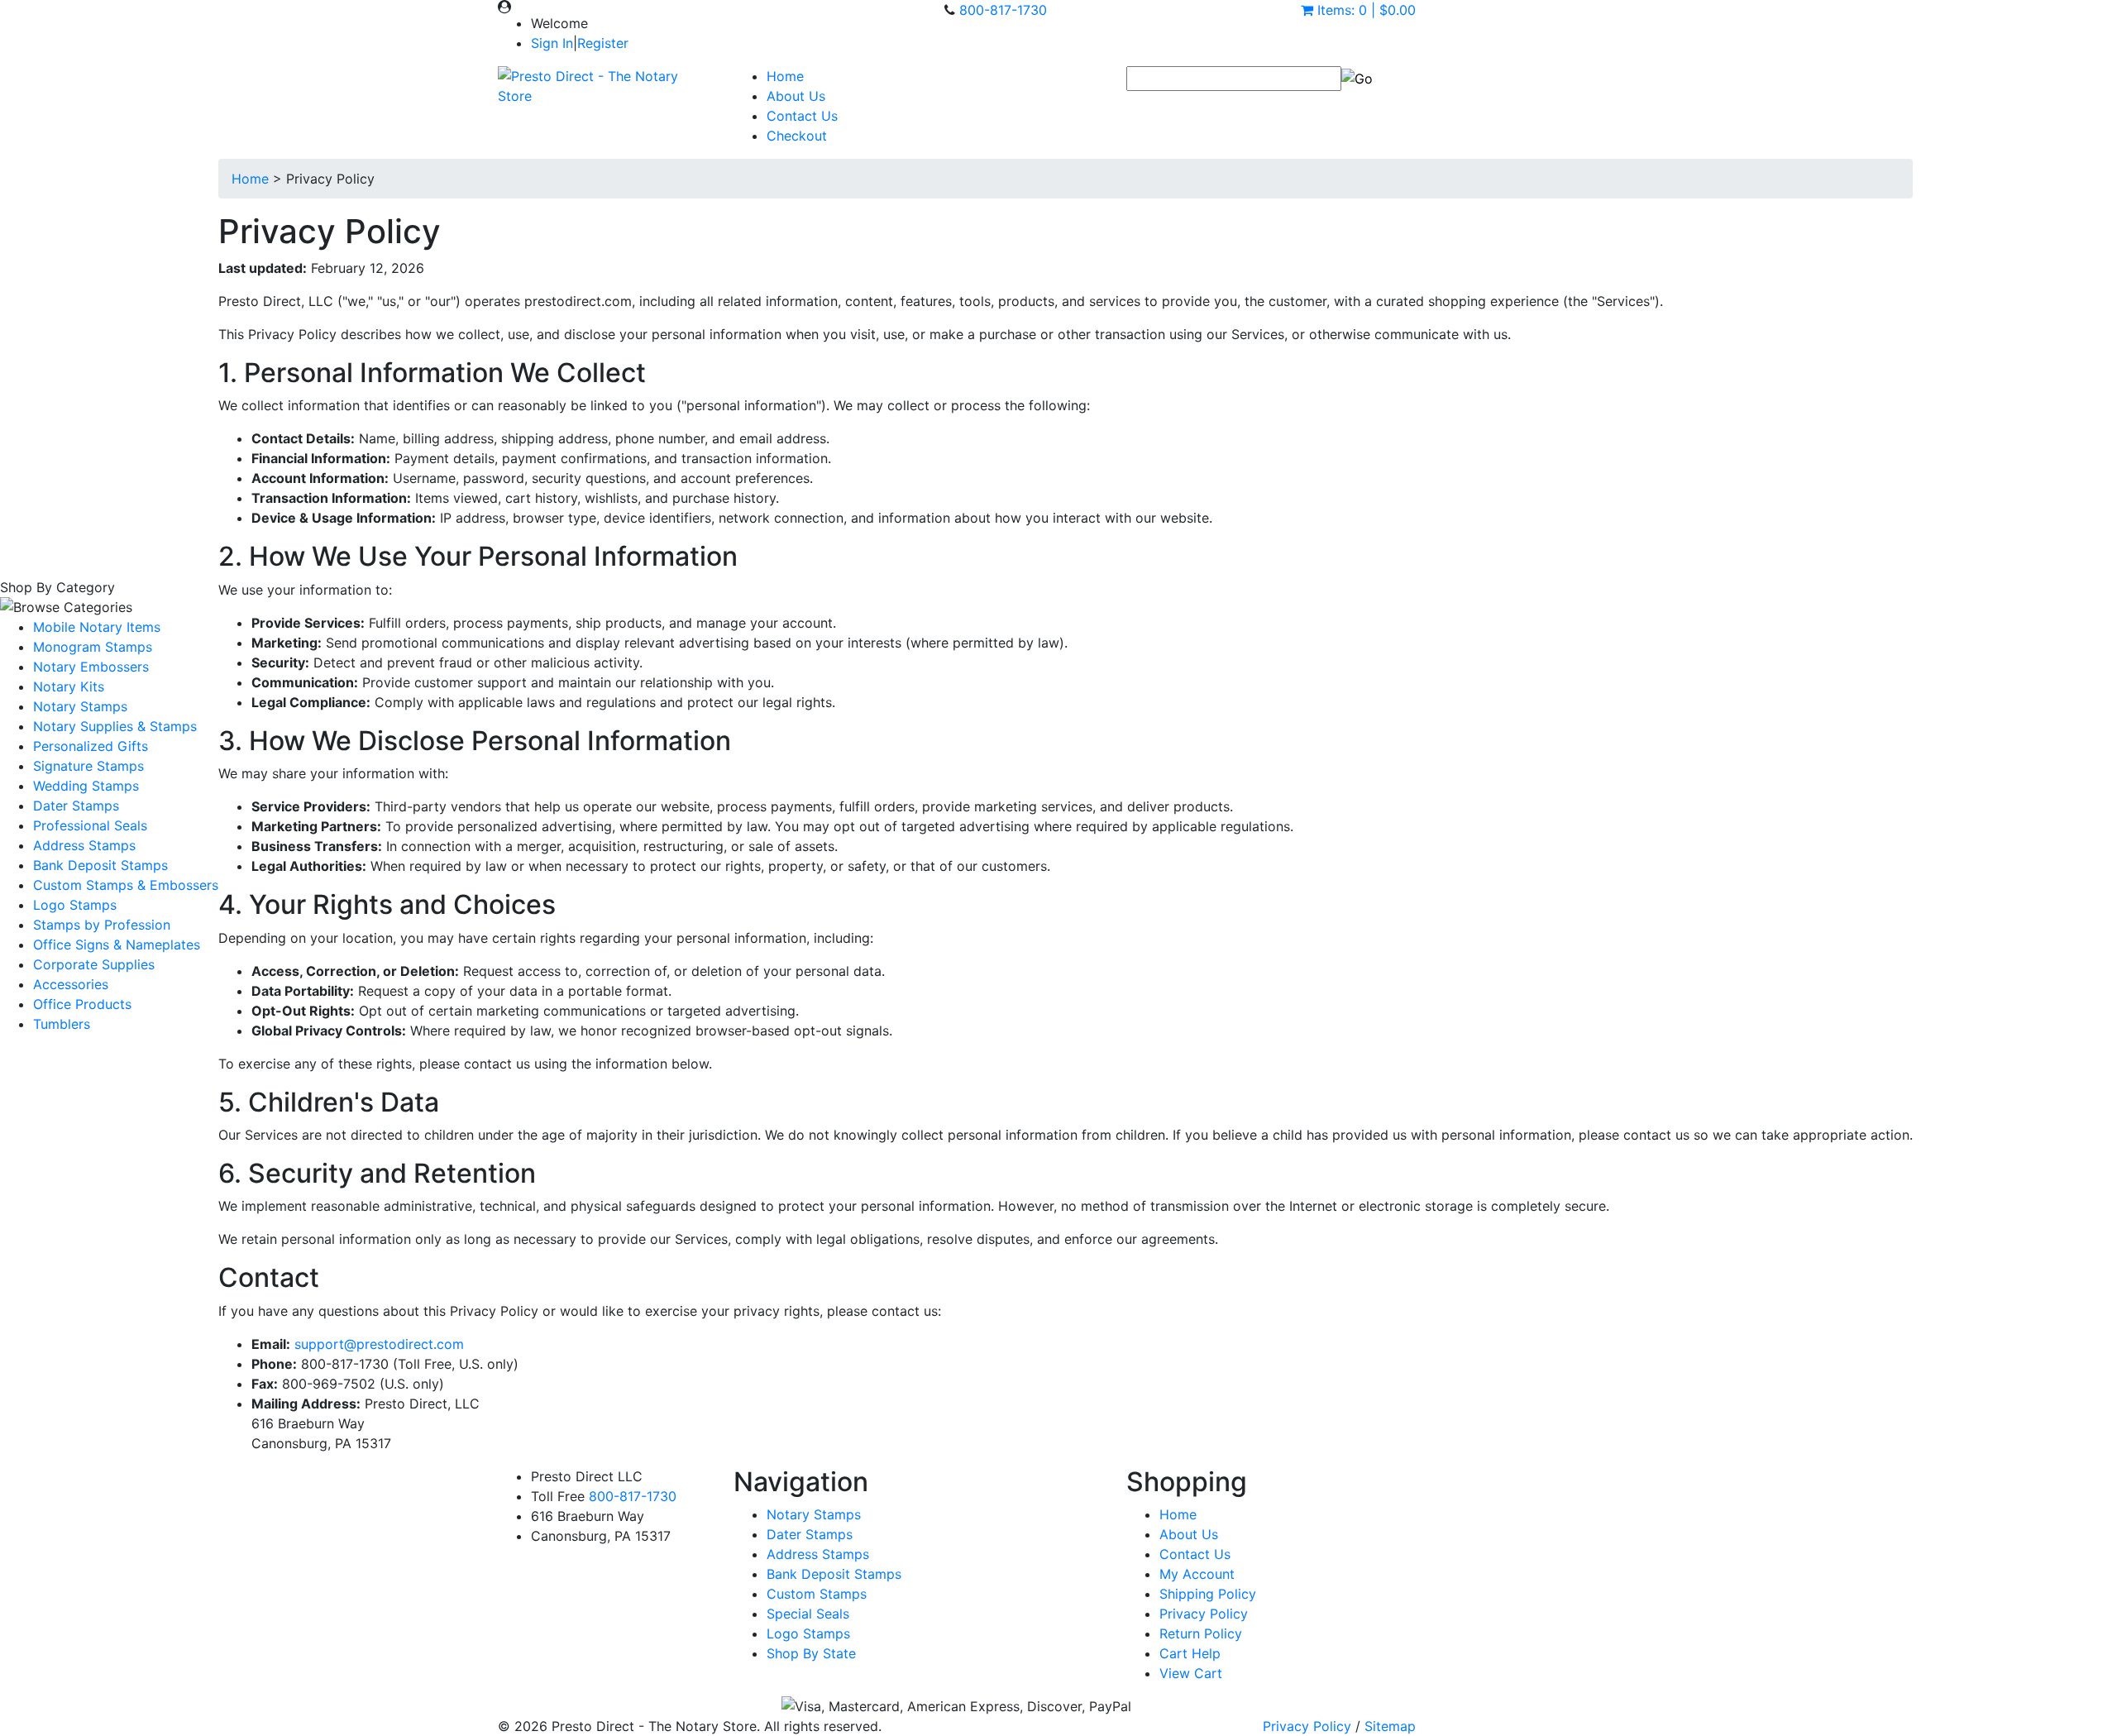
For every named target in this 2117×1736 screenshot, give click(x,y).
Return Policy (1201, 1633)
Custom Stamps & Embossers (126, 885)
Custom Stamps (817, 1594)
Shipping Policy (1208, 1594)
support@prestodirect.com (379, 1344)
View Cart (1191, 1673)
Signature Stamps (88, 766)
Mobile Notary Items (97, 627)
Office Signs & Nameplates (117, 945)
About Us (796, 96)
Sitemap (1390, 1726)
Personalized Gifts (91, 746)
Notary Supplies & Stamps (115, 726)
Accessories (71, 984)
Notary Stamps (80, 706)
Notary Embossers (91, 667)
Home (785, 76)
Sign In (552, 43)
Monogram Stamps (93, 647)
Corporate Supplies (94, 964)
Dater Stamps (76, 806)
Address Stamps (84, 845)
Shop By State (811, 1653)
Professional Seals (90, 825)
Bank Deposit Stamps (100, 865)
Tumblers (62, 1024)
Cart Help (1190, 1653)
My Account (1197, 1574)
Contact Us (802, 116)
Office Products (82, 1004)
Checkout (797, 136)
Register (603, 43)
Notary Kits (69, 686)
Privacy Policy (1204, 1614)
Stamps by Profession (102, 925)
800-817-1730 (1003, 10)
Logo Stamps (75, 905)
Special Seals (808, 1614)
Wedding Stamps (86, 786)
